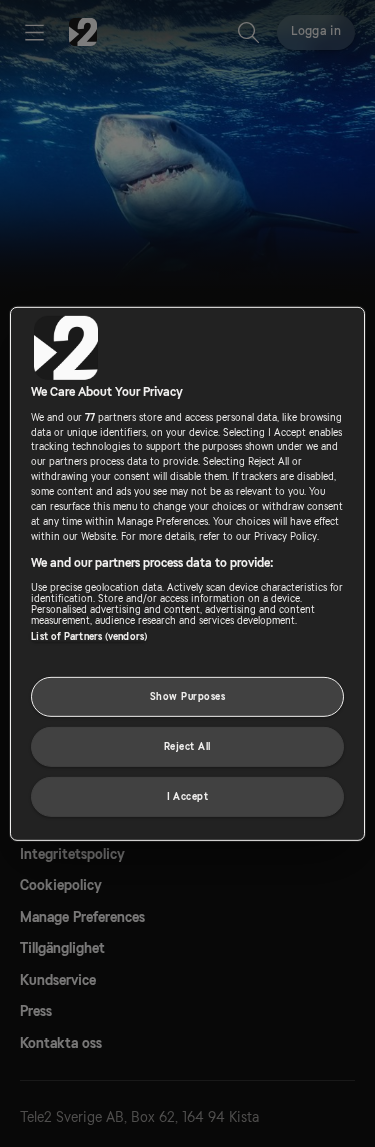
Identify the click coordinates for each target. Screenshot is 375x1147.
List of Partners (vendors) (89, 636)
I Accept (188, 796)
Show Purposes (187, 696)
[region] (187, 573)
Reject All (187, 746)
